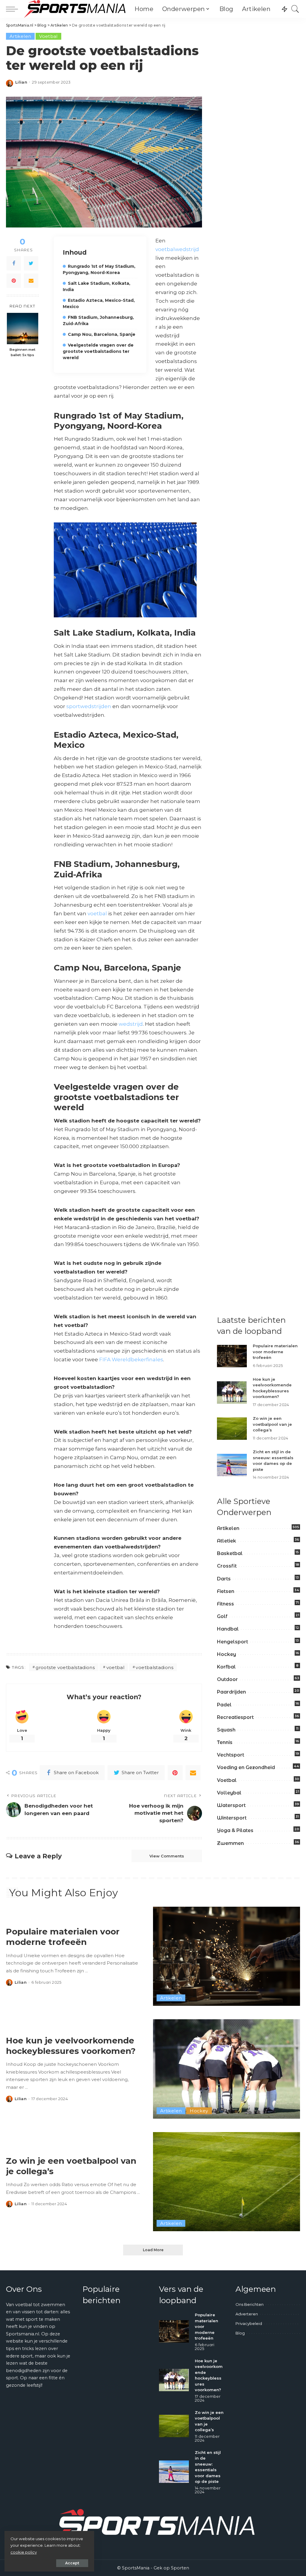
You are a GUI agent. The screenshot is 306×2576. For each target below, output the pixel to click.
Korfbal (226, 1667)
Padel (224, 1705)
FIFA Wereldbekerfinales (131, 1359)
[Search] (295, 9)
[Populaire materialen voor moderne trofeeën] (232, 1356)
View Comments (167, 1856)
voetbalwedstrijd (177, 249)
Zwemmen (230, 1843)
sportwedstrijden (89, 706)
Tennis (225, 1742)
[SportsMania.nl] (75, 9)
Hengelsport (232, 1642)
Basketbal (230, 1553)
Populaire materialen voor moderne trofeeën (275, 1352)
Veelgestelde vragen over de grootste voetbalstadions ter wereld (98, 351)
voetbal (97, 913)
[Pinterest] (14, 281)
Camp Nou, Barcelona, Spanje (102, 334)
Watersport (231, 1805)
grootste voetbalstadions (65, 1667)
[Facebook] (14, 263)
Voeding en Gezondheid (246, 1767)
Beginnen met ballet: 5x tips (22, 352)
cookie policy (24, 2552)
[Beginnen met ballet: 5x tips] (23, 329)
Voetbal (48, 36)
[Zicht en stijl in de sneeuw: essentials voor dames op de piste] (232, 1465)
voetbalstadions (154, 1667)
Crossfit (227, 1566)
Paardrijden (231, 1692)
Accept (72, 2563)
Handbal (228, 1629)
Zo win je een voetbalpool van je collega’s (272, 1424)
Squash (226, 1730)
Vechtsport (231, 1755)
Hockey (227, 1654)
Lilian (21, 82)
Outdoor (227, 1679)
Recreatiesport (235, 1717)
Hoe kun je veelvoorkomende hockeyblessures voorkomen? (71, 2046)
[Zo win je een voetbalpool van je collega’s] (232, 1429)
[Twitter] (31, 263)
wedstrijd (131, 1024)
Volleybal (229, 1793)
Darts (224, 1579)
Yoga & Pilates (235, 1830)
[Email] (31, 281)
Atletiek (227, 1541)
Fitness (225, 1604)
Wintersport (232, 1818)
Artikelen (20, 36)
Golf (222, 1616)
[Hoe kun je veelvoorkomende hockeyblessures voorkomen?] (232, 1392)
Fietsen (226, 1591)
